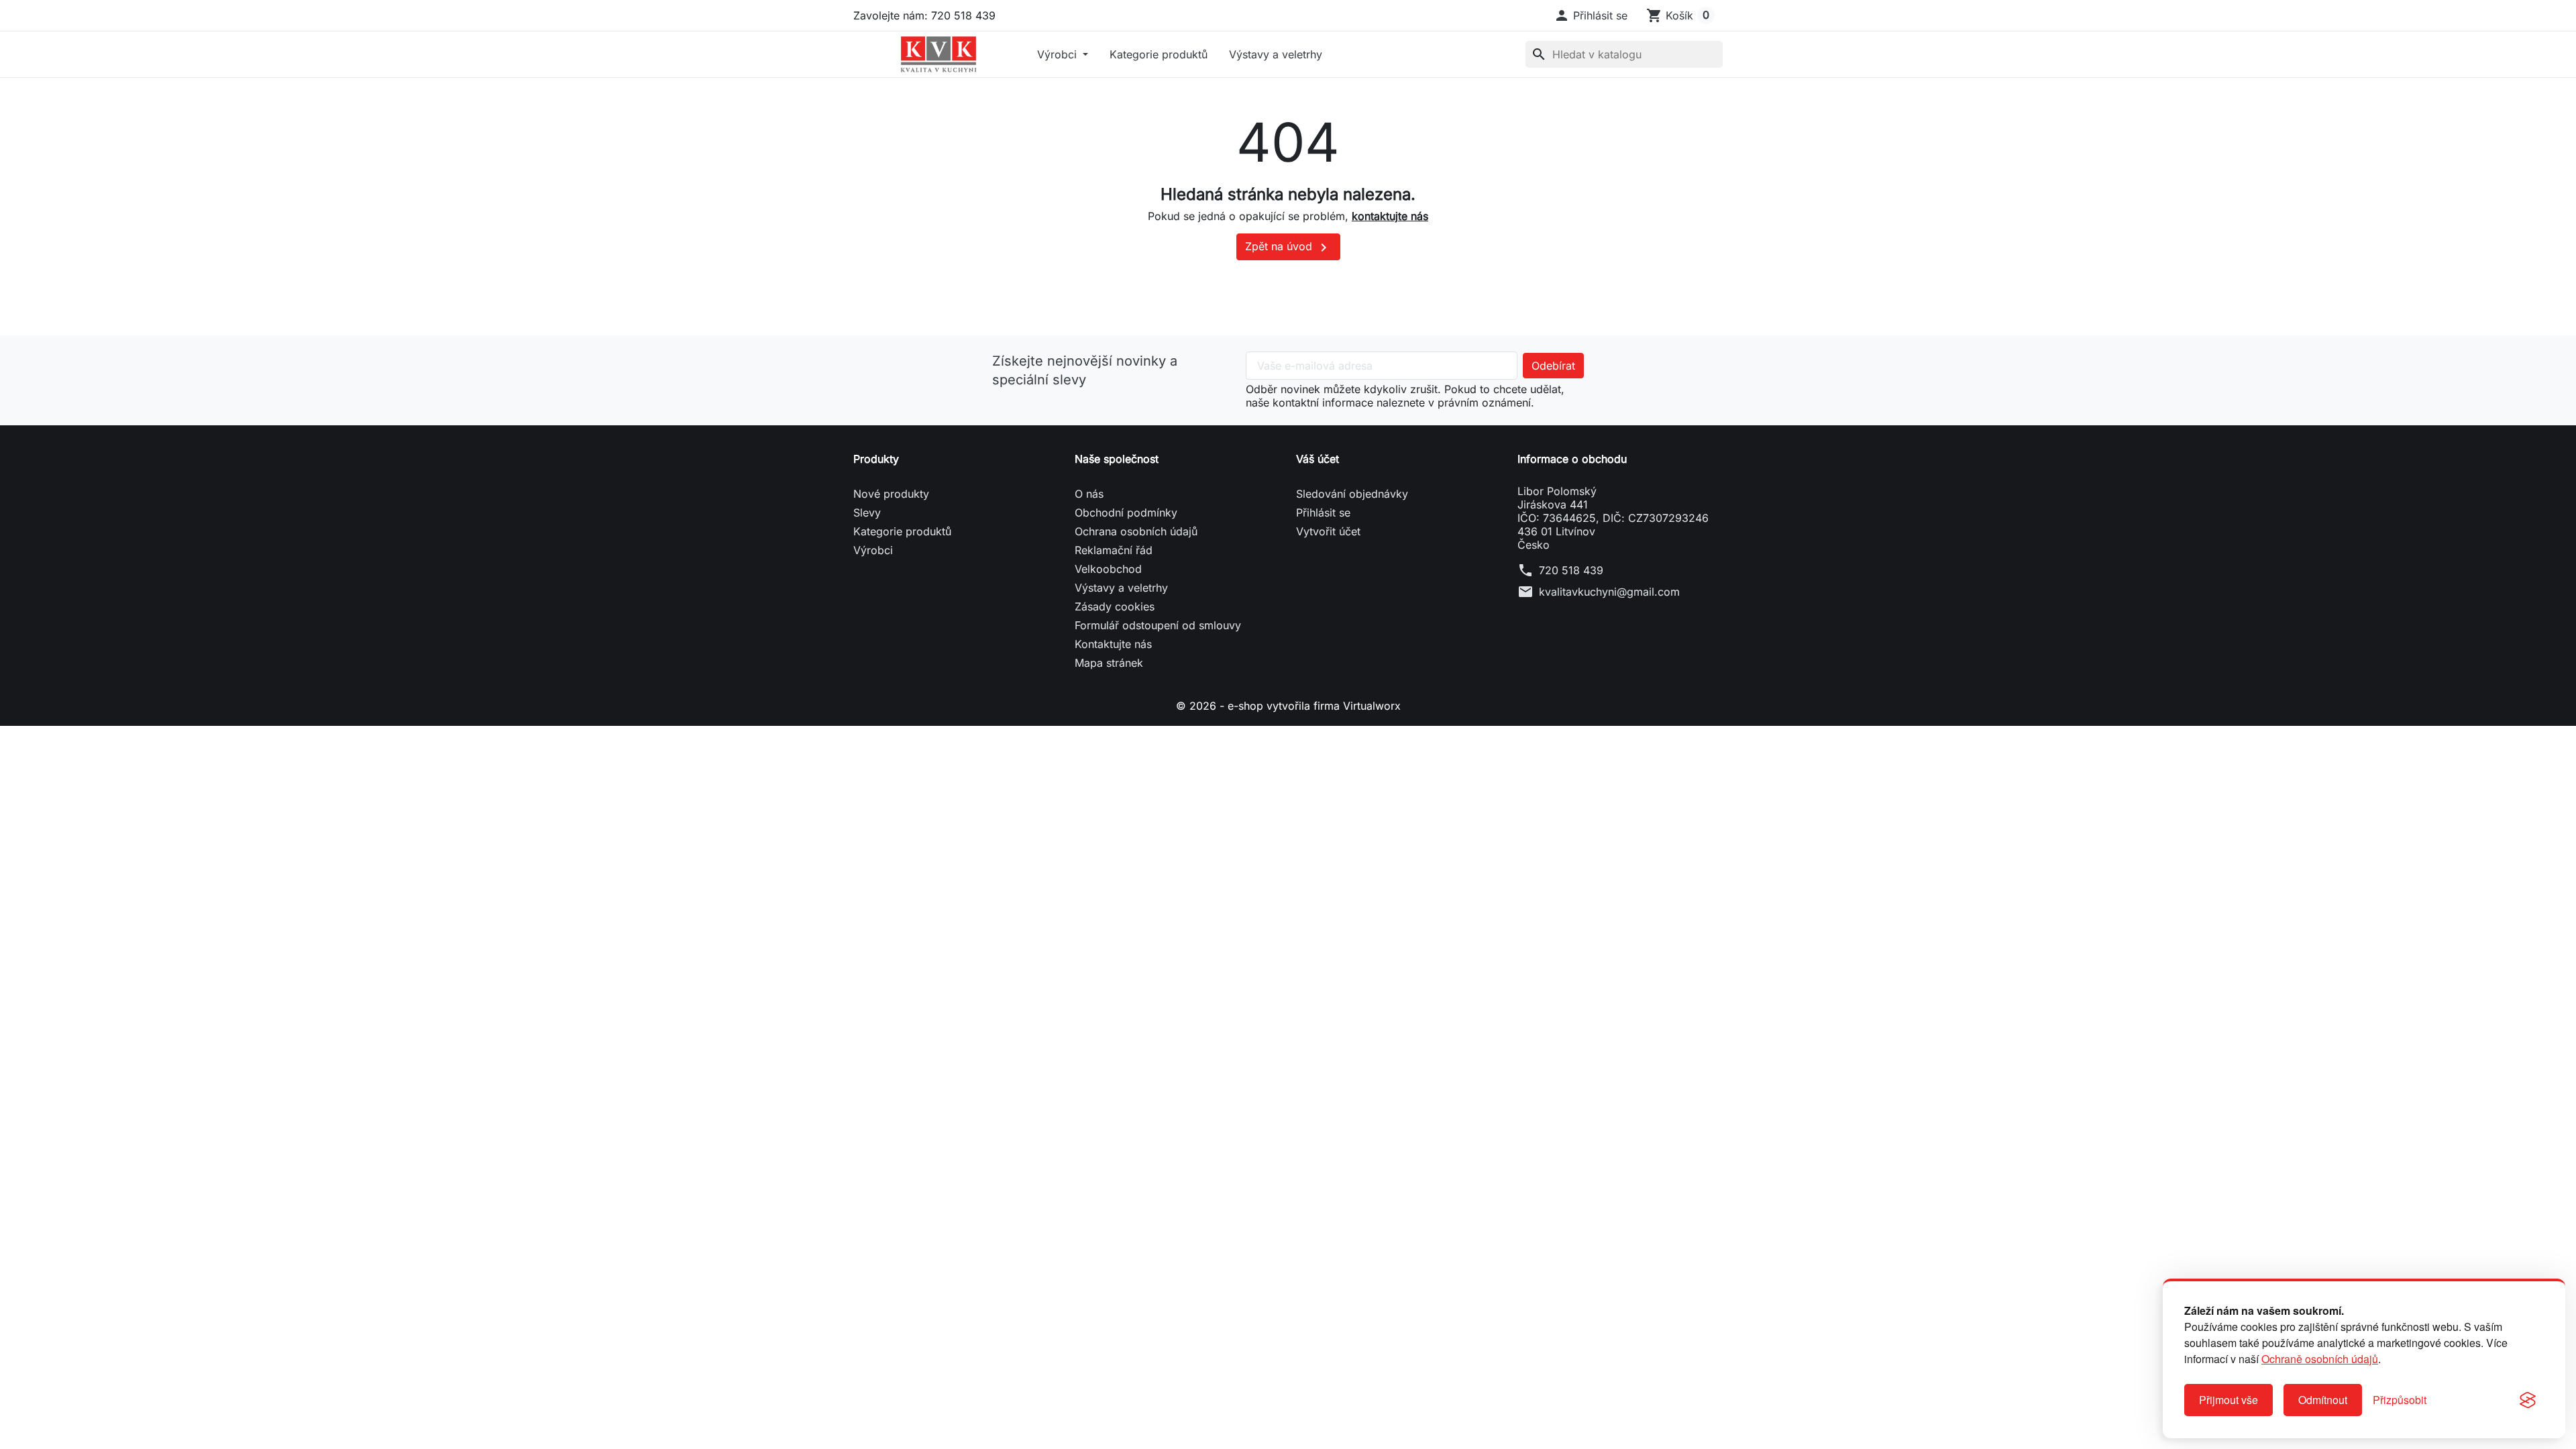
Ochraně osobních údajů (2320, 1359)
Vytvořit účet (1328, 531)
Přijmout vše (2229, 1400)
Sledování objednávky (1352, 494)
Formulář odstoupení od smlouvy (1158, 625)
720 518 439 (1571, 570)
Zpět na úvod (1288, 248)
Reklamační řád (1114, 550)
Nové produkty (891, 494)
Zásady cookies (1115, 606)
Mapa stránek (1109, 663)
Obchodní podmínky (1126, 513)
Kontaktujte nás (1113, 644)
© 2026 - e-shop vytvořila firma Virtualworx (1288, 706)
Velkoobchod (1108, 569)
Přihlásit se (1323, 513)
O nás (1089, 494)
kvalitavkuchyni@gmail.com (1609, 592)
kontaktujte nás (1390, 216)
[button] (1591, 15)
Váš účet (1318, 459)
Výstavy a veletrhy (1276, 54)
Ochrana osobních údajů (1136, 531)
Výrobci (1059, 54)
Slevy (867, 513)
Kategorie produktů (1159, 54)
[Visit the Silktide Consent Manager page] (2528, 1400)
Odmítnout (2323, 1400)
